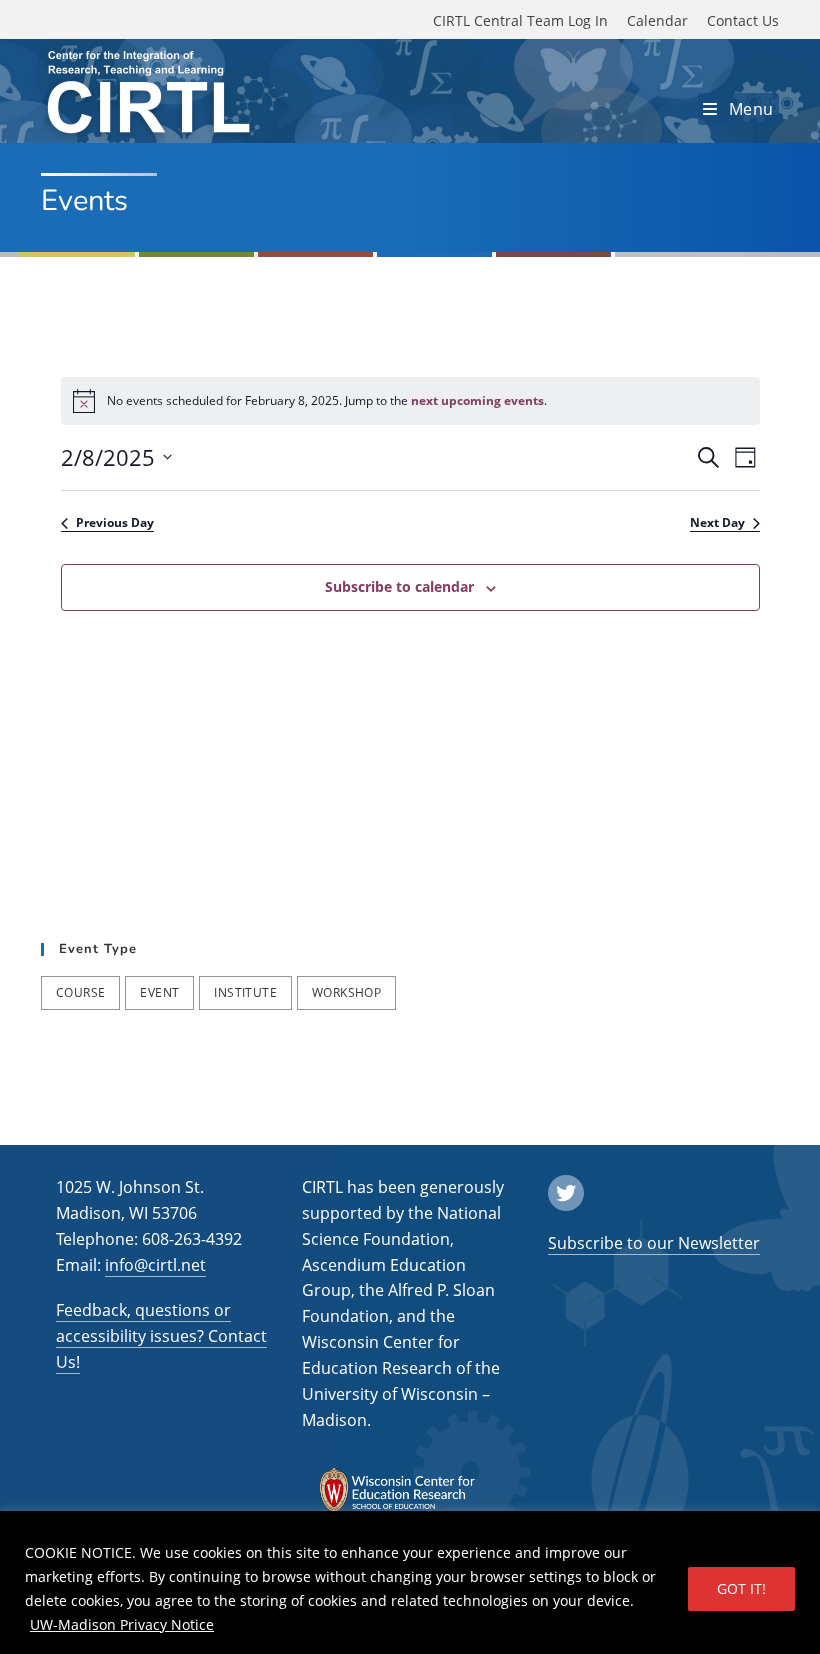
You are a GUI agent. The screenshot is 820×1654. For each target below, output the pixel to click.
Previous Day (115, 523)
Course (80, 992)
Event (159, 992)
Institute (245, 992)
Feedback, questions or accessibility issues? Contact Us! (161, 1336)
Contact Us (743, 20)
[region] (410, 1582)
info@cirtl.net (155, 1265)
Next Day (717, 523)
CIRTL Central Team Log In (520, 20)
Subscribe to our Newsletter (654, 1243)
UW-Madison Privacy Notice (122, 1624)
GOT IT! (741, 1588)
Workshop (346, 992)
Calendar (657, 20)
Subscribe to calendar (399, 586)
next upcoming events (477, 400)
